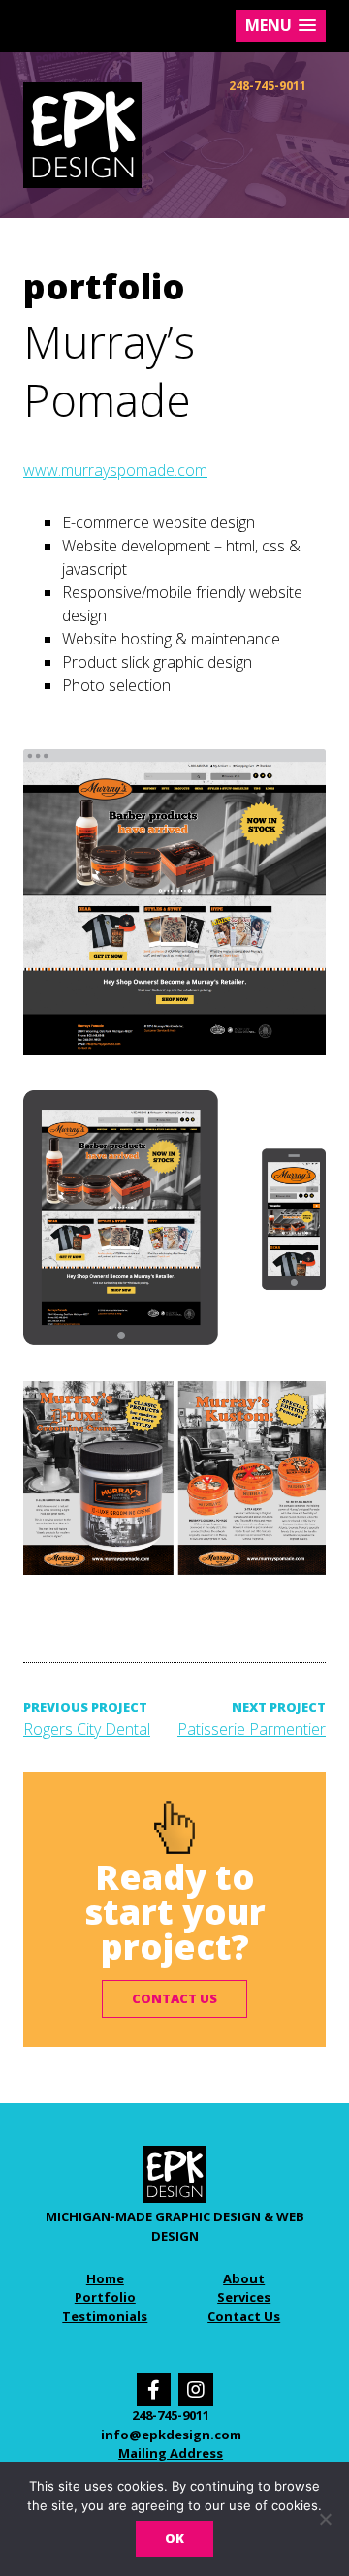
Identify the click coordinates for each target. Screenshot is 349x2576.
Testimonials (105, 2316)
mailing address (171, 2453)
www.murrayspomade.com (115, 470)
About (244, 2278)
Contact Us (244, 2316)
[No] (325, 2519)
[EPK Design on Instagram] (196, 2390)
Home (105, 2278)
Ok (174, 2538)
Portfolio (105, 2297)
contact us (174, 1998)
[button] (281, 26)
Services (244, 2297)
